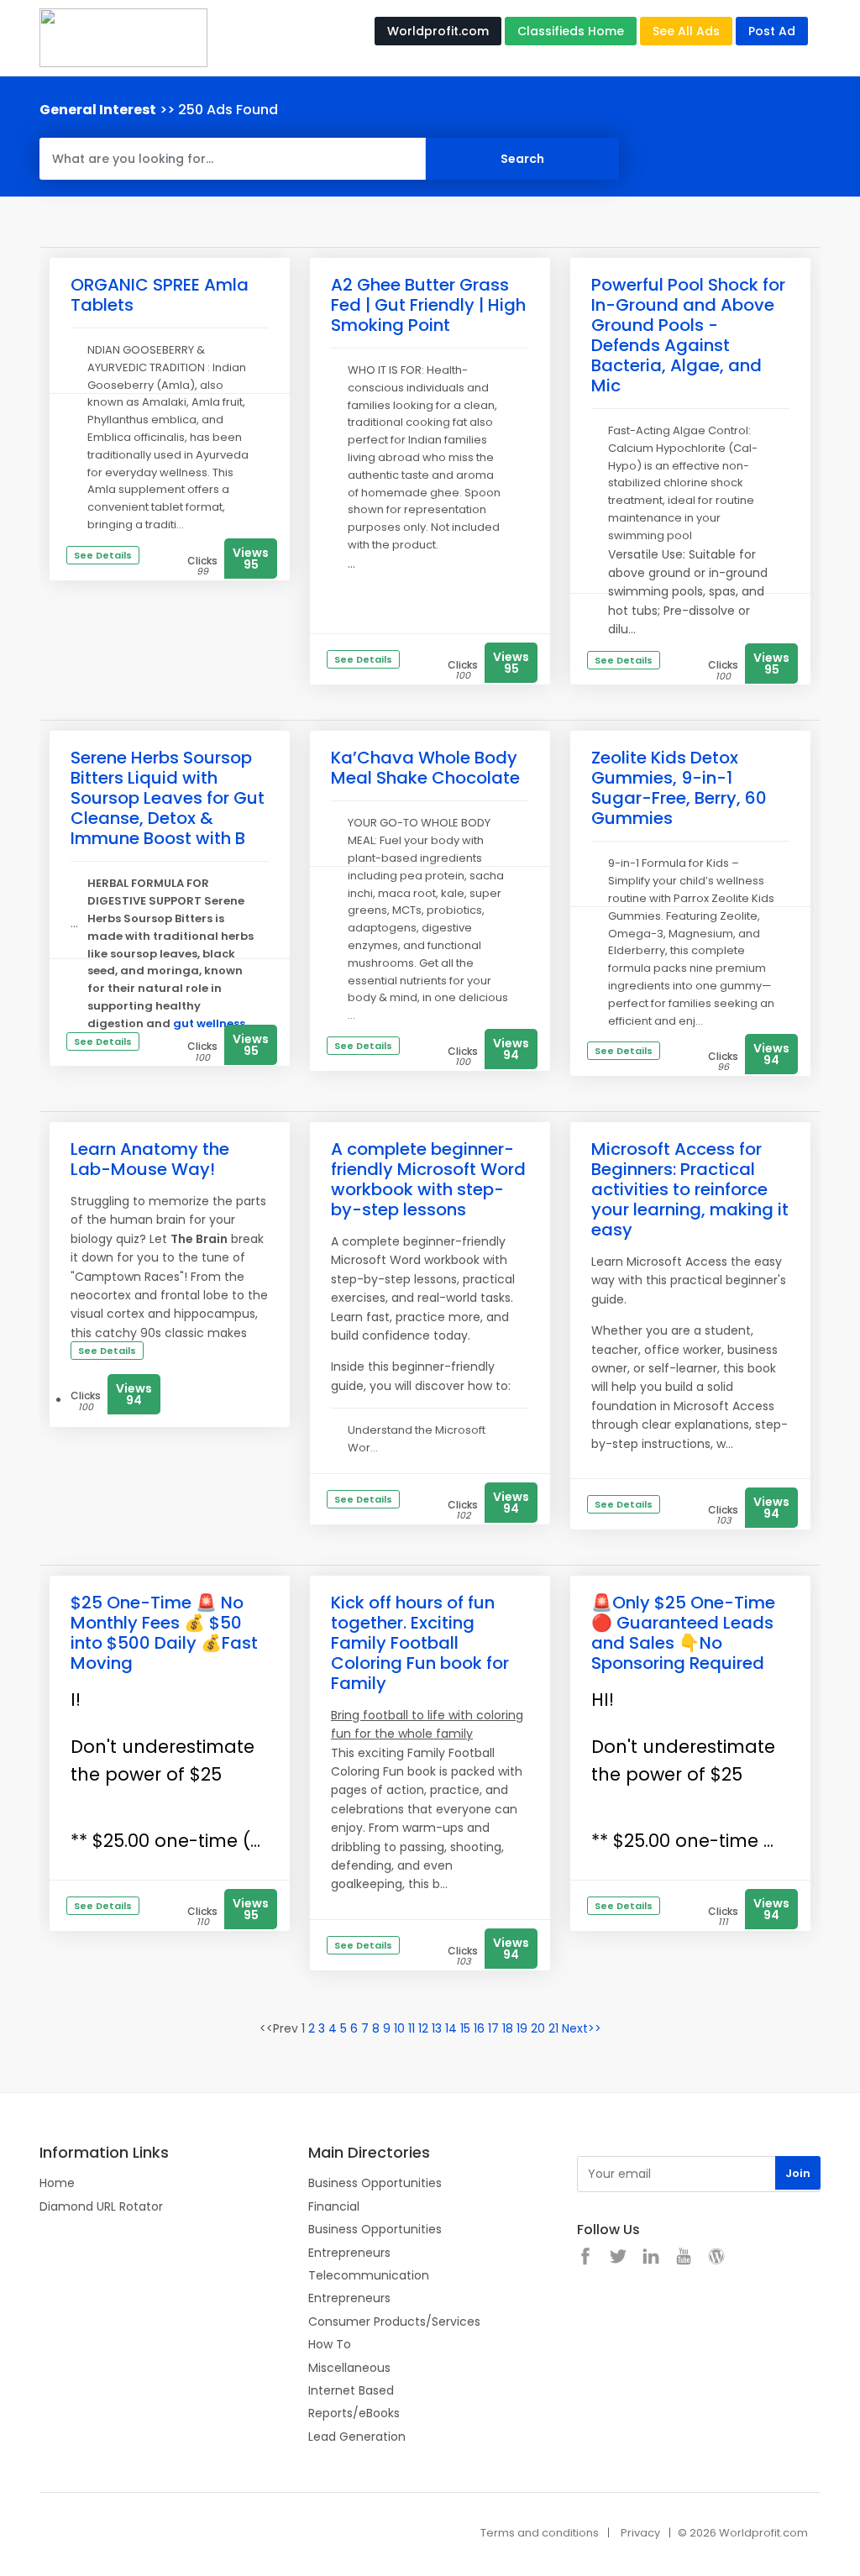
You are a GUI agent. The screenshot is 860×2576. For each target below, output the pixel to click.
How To (330, 2344)
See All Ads (686, 31)
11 (412, 2028)
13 (437, 2028)
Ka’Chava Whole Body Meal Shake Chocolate (425, 768)
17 (493, 2028)
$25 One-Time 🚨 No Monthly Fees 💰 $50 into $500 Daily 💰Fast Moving (164, 1633)
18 (508, 2028)
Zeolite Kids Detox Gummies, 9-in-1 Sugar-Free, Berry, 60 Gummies (679, 788)
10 (399, 2028)
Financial (334, 2206)
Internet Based (351, 2390)
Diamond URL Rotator (101, 2206)
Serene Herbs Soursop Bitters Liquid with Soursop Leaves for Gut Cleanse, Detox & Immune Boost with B (168, 798)
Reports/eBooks (354, 2413)
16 (479, 2028)
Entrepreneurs (349, 2253)
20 (538, 2028)
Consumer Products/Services (394, 2322)
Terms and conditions (540, 2533)
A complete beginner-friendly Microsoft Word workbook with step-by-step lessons (428, 1179)
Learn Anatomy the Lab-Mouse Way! (150, 1159)
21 (553, 2028)
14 (451, 2028)
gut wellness (209, 1023)
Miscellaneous (349, 2368)
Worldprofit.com (438, 31)
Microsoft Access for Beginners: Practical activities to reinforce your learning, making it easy (690, 1189)
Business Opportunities (375, 2183)
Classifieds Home (571, 31)
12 (423, 2028)
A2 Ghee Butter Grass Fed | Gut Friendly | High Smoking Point (428, 305)
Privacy (640, 2533)
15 (465, 2028)
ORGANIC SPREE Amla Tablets (160, 295)
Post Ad (772, 31)
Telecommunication (369, 2275)
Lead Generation (357, 2437)
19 (522, 2028)
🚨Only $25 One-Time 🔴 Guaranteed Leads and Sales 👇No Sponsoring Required (683, 1633)
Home (57, 2183)
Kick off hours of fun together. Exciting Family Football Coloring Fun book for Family (420, 1643)
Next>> (582, 2028)
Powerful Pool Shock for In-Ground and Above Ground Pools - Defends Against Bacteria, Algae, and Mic (688, 335)
